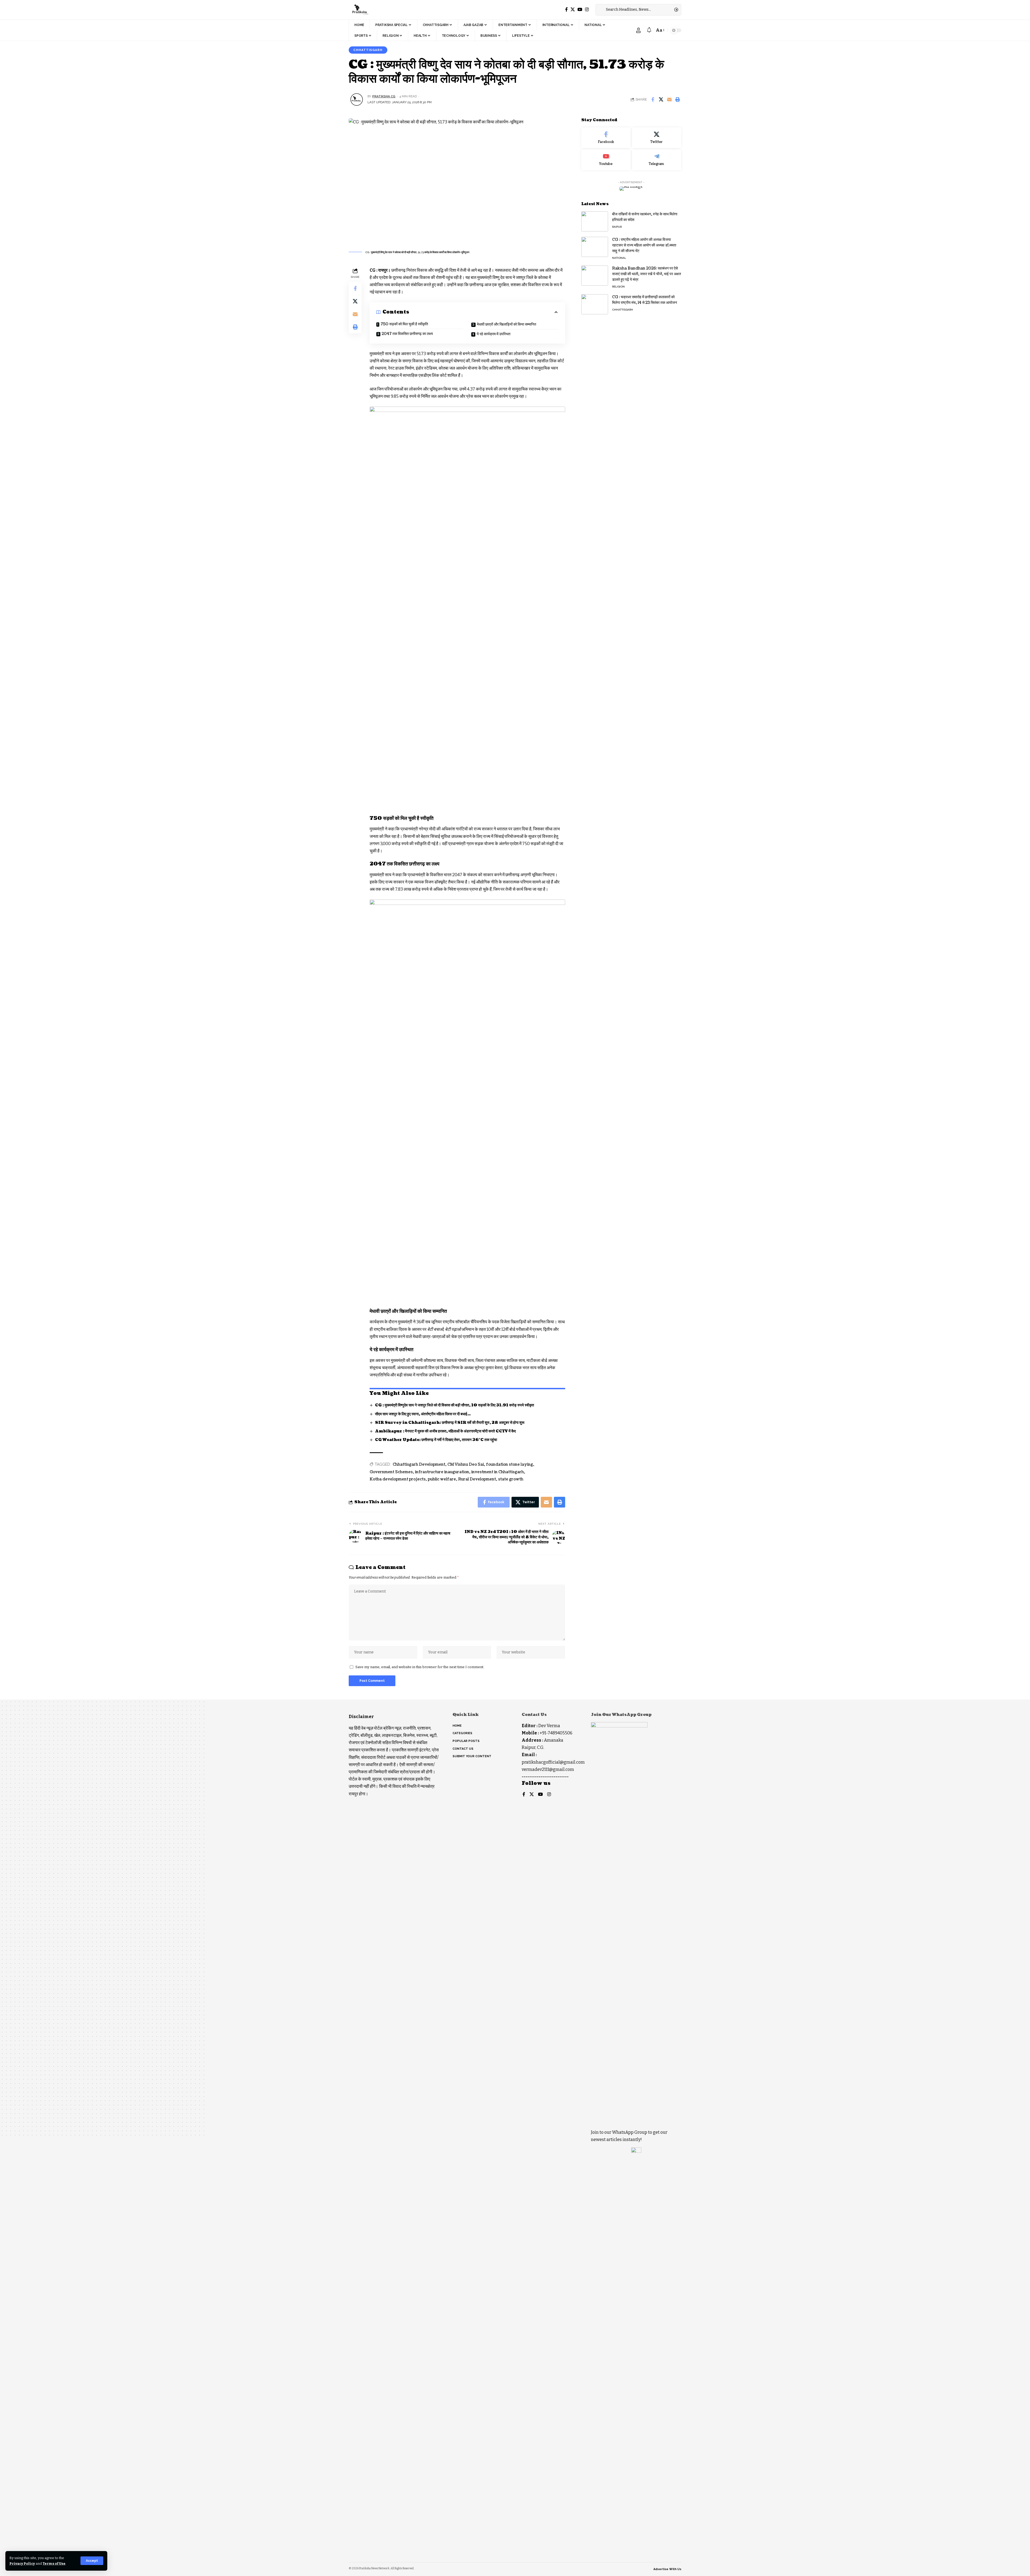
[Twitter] (573, 10)
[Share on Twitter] (661, 99)
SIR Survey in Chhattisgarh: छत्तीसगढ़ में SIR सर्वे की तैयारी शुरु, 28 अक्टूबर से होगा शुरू (450, 1423)
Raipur (617, 227)
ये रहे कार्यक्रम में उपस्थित (494, 334)
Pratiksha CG (384, 96)
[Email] (669, 99)
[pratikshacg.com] (360, 10)
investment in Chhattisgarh (498, 1472)
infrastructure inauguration (442, 1472)
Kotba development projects (398, 1479)
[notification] (649, 30)
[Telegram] (657, 160)
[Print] (678, 99)
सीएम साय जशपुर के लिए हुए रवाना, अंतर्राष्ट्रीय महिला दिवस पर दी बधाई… (423, 1414)
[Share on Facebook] (653, 99)
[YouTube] (580, 10)
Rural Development (477, 1479)
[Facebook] (566, 10)
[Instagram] (587, 10)
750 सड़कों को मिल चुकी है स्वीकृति (404, 324)
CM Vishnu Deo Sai (466, 1464)
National (619, 258)
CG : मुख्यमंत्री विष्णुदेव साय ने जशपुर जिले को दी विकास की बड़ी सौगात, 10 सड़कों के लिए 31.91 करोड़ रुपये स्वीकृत (455, 1405)
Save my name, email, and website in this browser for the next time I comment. (420, 1667)
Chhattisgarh (368, 50)
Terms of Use (54, 2564)
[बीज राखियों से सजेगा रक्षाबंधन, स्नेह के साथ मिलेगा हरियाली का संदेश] (595, 221)
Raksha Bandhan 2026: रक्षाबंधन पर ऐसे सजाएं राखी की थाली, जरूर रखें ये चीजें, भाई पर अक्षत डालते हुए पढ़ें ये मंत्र (647, 274)
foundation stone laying (510, 1464)
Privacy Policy (22, 2564)
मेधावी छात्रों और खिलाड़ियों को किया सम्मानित (507, 324)
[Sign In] (638, 30)
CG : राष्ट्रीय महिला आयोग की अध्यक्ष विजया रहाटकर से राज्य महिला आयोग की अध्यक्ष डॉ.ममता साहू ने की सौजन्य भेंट (644, 245)
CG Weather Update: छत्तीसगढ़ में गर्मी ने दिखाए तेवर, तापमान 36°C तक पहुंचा (436, 1440)
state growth (511, 1479)
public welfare (442, 1479)
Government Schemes (391, 1472)
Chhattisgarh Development (419, 1464)
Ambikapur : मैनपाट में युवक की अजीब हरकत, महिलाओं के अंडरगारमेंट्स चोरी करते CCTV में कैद (445, 1431)
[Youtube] (606, 160)
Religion (618, 287)
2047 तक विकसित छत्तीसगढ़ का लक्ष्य (407, 334)
